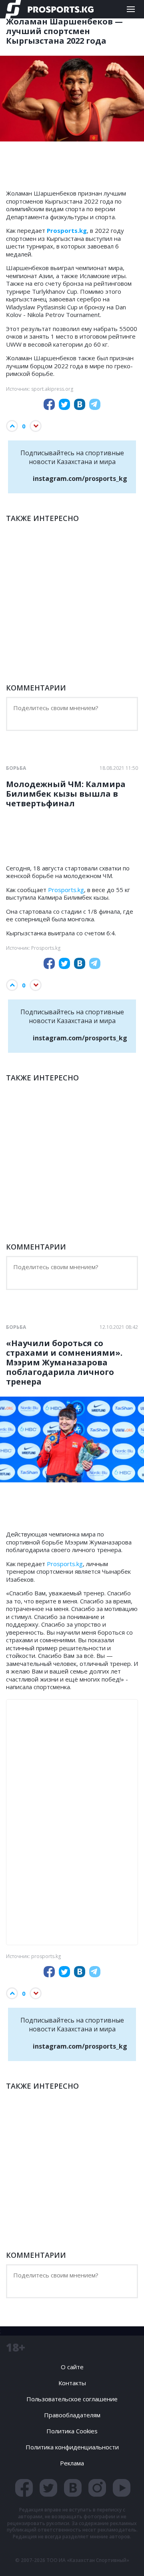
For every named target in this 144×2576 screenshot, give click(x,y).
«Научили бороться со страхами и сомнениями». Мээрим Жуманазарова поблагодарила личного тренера (64, 1363)
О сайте (72, 2367)
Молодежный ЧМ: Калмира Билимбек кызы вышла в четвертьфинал (66, 794)
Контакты (72, 2383)
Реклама (72, 2463)
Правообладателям (72, 2415)
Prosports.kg (66, 890)
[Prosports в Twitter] (48, 2488)
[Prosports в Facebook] (24, 2488)
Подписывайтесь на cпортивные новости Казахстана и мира (74, 466)
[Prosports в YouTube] (122, 2488)
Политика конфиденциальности (72, 2447)
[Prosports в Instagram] (97, 2488)
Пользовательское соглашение (72, 2399)
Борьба (16, 768)
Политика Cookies (72, 2431)
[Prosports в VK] (73, 2488)
